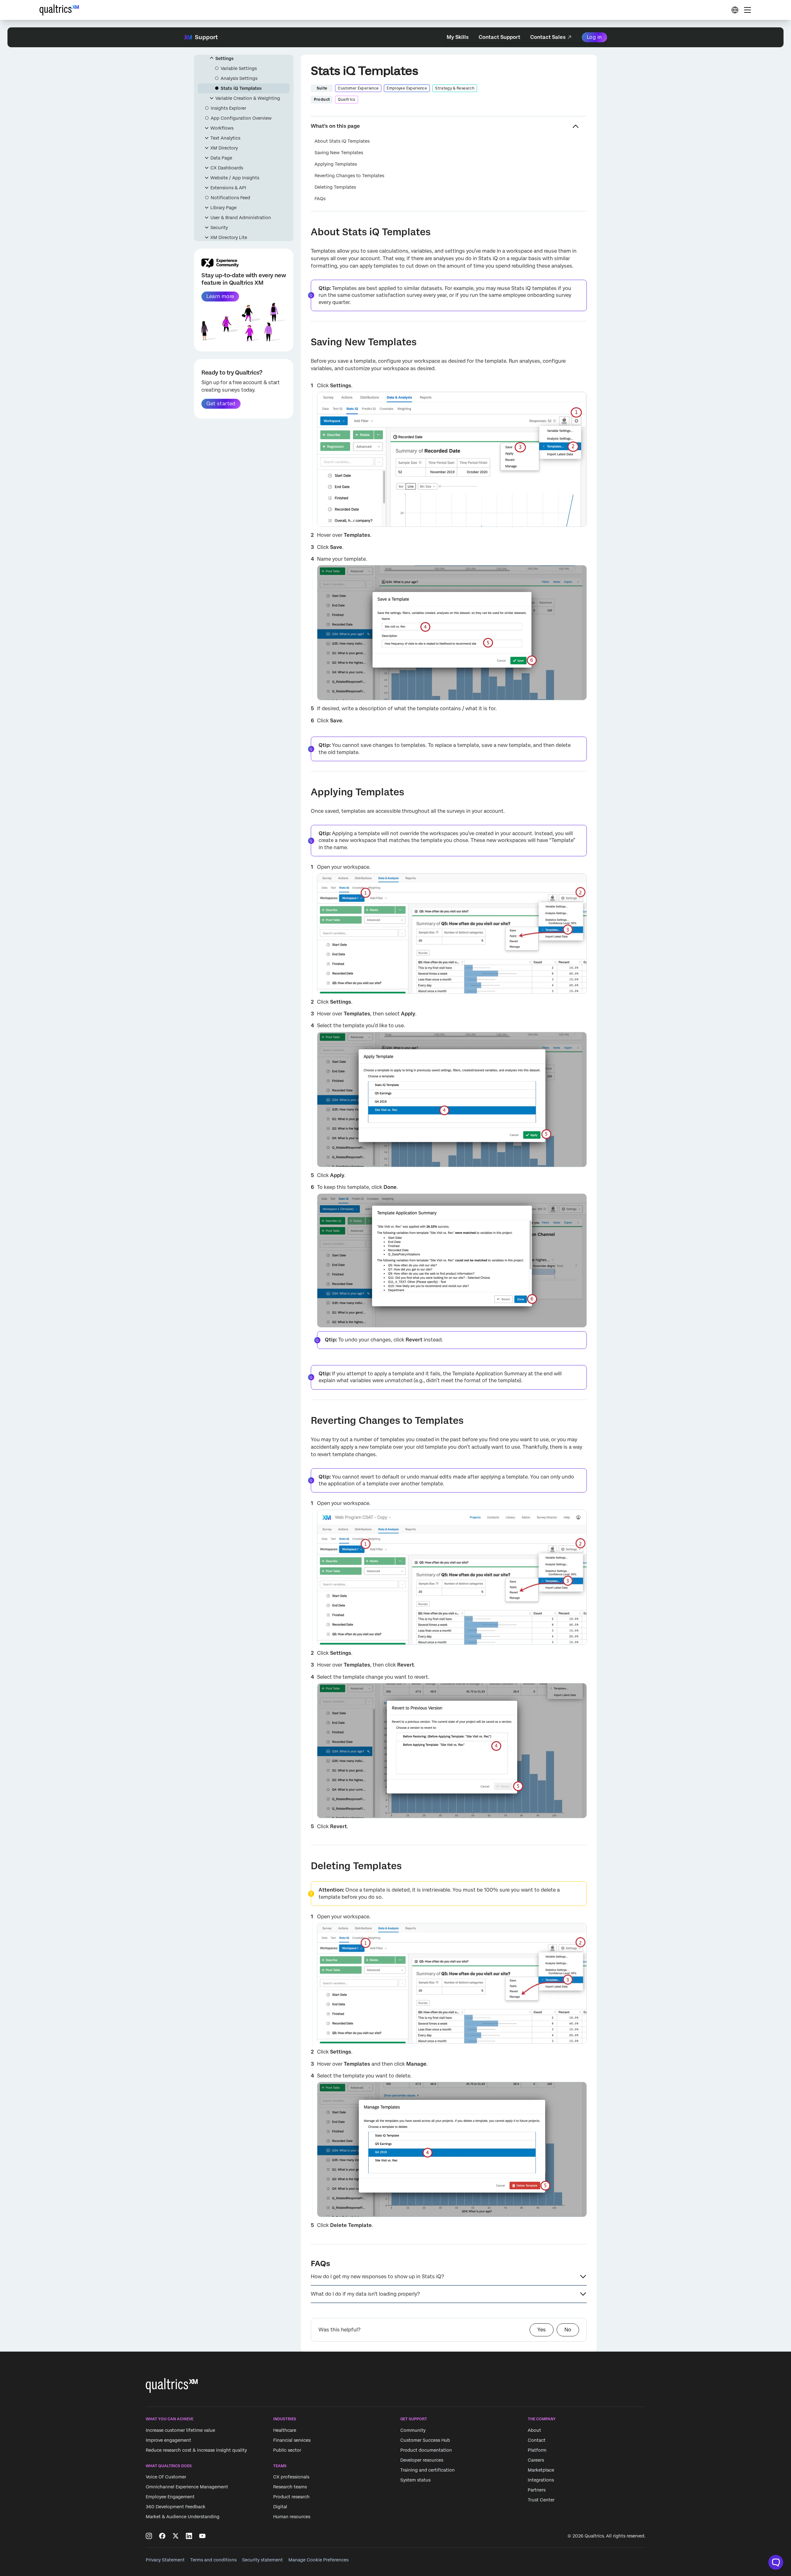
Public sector (287, 2450)
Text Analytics (225, 138)
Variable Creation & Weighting (248, 98)
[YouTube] (202, 2536)
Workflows (222, 128)
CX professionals (291, 2477)
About (534, 2430)
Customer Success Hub (425, 2440)
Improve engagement (168, 2440)
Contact (537, 2440)
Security (219, 228)
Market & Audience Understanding (183, 2517)
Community (413, 2430)
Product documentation (426, 2450)
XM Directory (224, 148)
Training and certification (428, 2470)
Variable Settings (239, 68)
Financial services (292, 2440)
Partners (537, 2490)
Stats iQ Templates (241, 88)
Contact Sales (548, 37)
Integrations (541, 2480)
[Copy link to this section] (306, 233)
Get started (221, 404)
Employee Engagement (170, 2497)
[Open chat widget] (776, 2562)
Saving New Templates (339, 153)
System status (415, 2480)
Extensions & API (228, 188)
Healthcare (285, 2430)
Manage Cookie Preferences (318, 2560)
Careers (536, 2460)
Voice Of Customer (166, 2477)
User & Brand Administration (241, 218)
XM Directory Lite (229, 237)
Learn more (220, 296)
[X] (176, 2536)
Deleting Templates (335, 187)
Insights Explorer (228, 108)
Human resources (292, 2517)
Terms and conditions (213, 2560)
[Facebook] (162, 2536)
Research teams (290, 2487)
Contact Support (499, 37)
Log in (594, 37)
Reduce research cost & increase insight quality (196, 2450)
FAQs (320, 199)
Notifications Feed (230, 198)
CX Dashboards (227, 168)
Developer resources (422, 2460)
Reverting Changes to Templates (349, 176)
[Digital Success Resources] (735, 10)
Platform (537, 2450)
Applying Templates (336, 164)
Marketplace (541, 2470)
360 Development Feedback (176, 2507)
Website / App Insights (235, 178)
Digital (280, 2507)
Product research (291, 2497)
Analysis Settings (239, 78)
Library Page (223, 208)
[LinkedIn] (189, 2536)
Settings (225, 58)
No (568, 2330)
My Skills (458, 37)
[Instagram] (149, 2536)
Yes (542, 2330)
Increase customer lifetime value (180, 2430)
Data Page (221, 158)
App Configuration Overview (241, 118)
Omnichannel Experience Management (187, 2487)
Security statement (262, 2560)
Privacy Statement (165, 2560)
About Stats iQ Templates (342, 141)
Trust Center (541, 2500)
